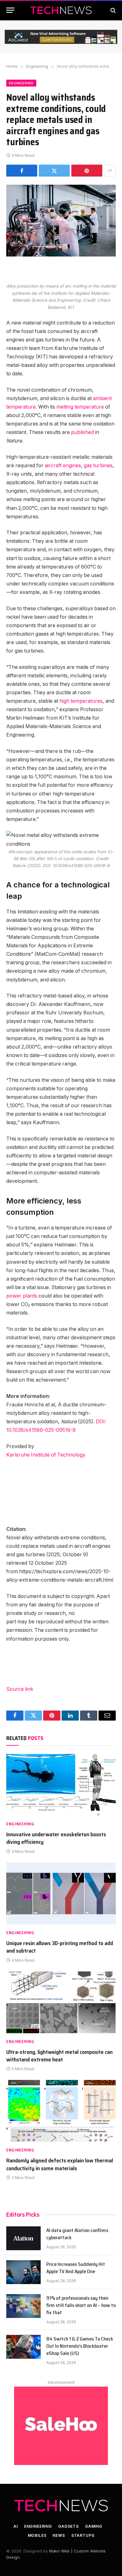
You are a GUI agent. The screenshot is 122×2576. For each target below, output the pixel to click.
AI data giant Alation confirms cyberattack (77, 2234)
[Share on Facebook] (22, 171)
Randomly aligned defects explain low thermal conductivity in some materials (60, 2164)
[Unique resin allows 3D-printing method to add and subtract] (61, 1894)
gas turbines (98, 465)
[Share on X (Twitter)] (54, 171)
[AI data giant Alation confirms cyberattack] (23, 2238)
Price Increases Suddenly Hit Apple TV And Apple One (76, 2268)
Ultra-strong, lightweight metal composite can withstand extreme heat (59, 2056)
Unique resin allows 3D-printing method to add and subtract (60, 1947)
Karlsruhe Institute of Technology (46, 1455)
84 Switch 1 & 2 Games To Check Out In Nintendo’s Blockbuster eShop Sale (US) (80, 2346)
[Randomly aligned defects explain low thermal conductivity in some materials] (61, 2111)
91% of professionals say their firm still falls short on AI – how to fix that (81, 2305)
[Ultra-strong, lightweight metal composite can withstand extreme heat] (61, 2002)
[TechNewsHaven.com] (61, 10)
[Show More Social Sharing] (110, 171)
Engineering (21, 83)
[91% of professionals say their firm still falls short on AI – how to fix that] (23, 2306)
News (59, 2535)
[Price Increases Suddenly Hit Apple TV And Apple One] (23, 2272)
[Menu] (10, 10)
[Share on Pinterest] (87, 171)
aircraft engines (63, 465)
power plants (22, 1296)
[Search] (112, 10)
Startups (83, 2535)
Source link (20, 1689)
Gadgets (69, 2526)
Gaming (94, 2526)
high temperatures (81, 701)
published (82, 432)
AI (16, 2526)
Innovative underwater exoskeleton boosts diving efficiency (56, 1838)
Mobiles (37, 2535)
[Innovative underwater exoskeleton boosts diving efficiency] (61, 1785)
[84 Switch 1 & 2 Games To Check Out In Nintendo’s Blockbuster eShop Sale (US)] (23, 2347)
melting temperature (80, 407)
